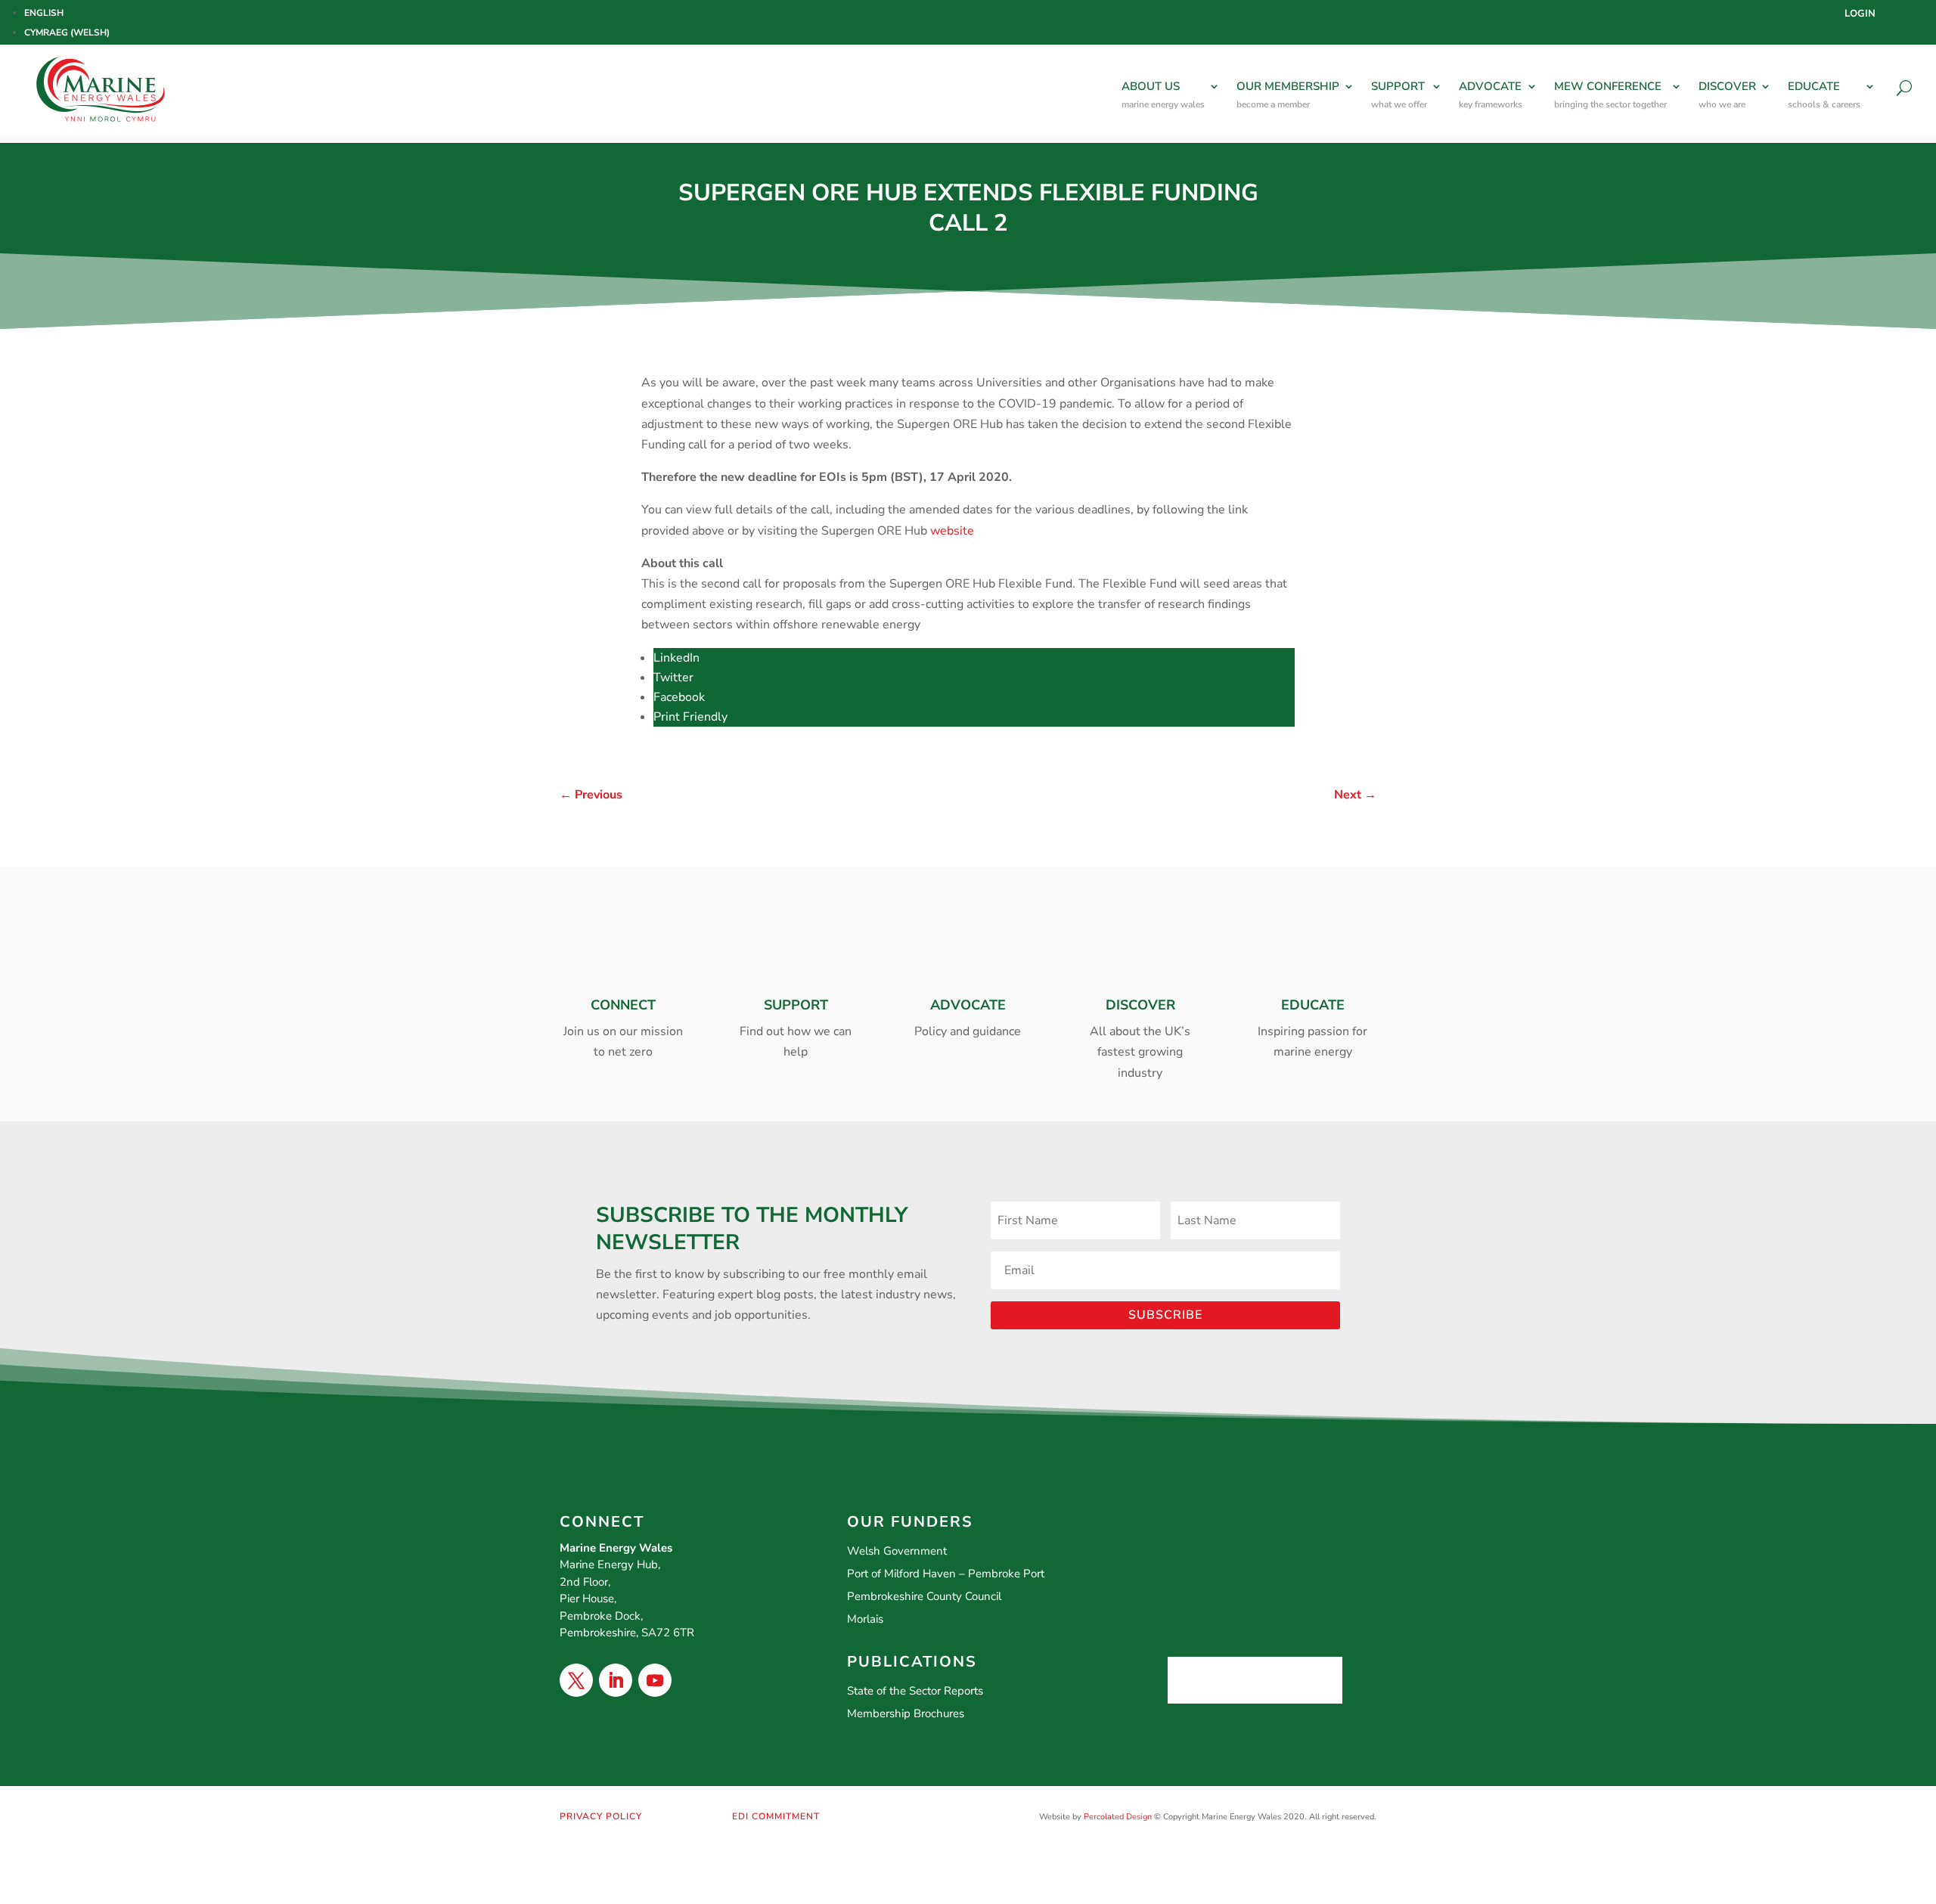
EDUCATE (1824, 95)
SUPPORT (1399, 95)
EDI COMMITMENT (776, 1816)
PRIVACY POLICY (601, 1816)
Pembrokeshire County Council (924, 1596)
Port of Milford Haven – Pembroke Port (946, 1574)
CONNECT (623, 1005)
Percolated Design (1118, 1817)
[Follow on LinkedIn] (616, 1680)
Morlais (865, 1619)
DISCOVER (1727, 95)
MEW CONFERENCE (1610, 95)
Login (1860, 14)
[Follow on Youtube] (655, 1680)
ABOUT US (1163, 95)
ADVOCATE (1491, 95)
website (952, 531)
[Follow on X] (576, 1680)
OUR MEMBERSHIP (1288, 95)
